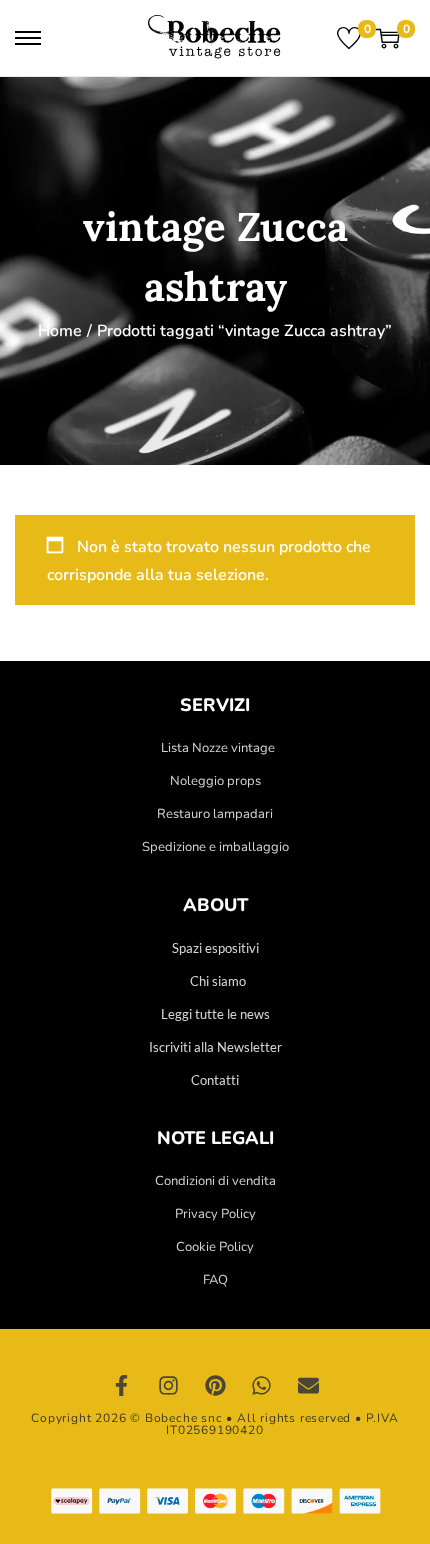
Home (60, 331)
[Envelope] (308, 1386)
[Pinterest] (215, 1386)
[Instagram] (169, 1386)
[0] (349, 38)
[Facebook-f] (122, 1386)
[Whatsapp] (262, 1386)
